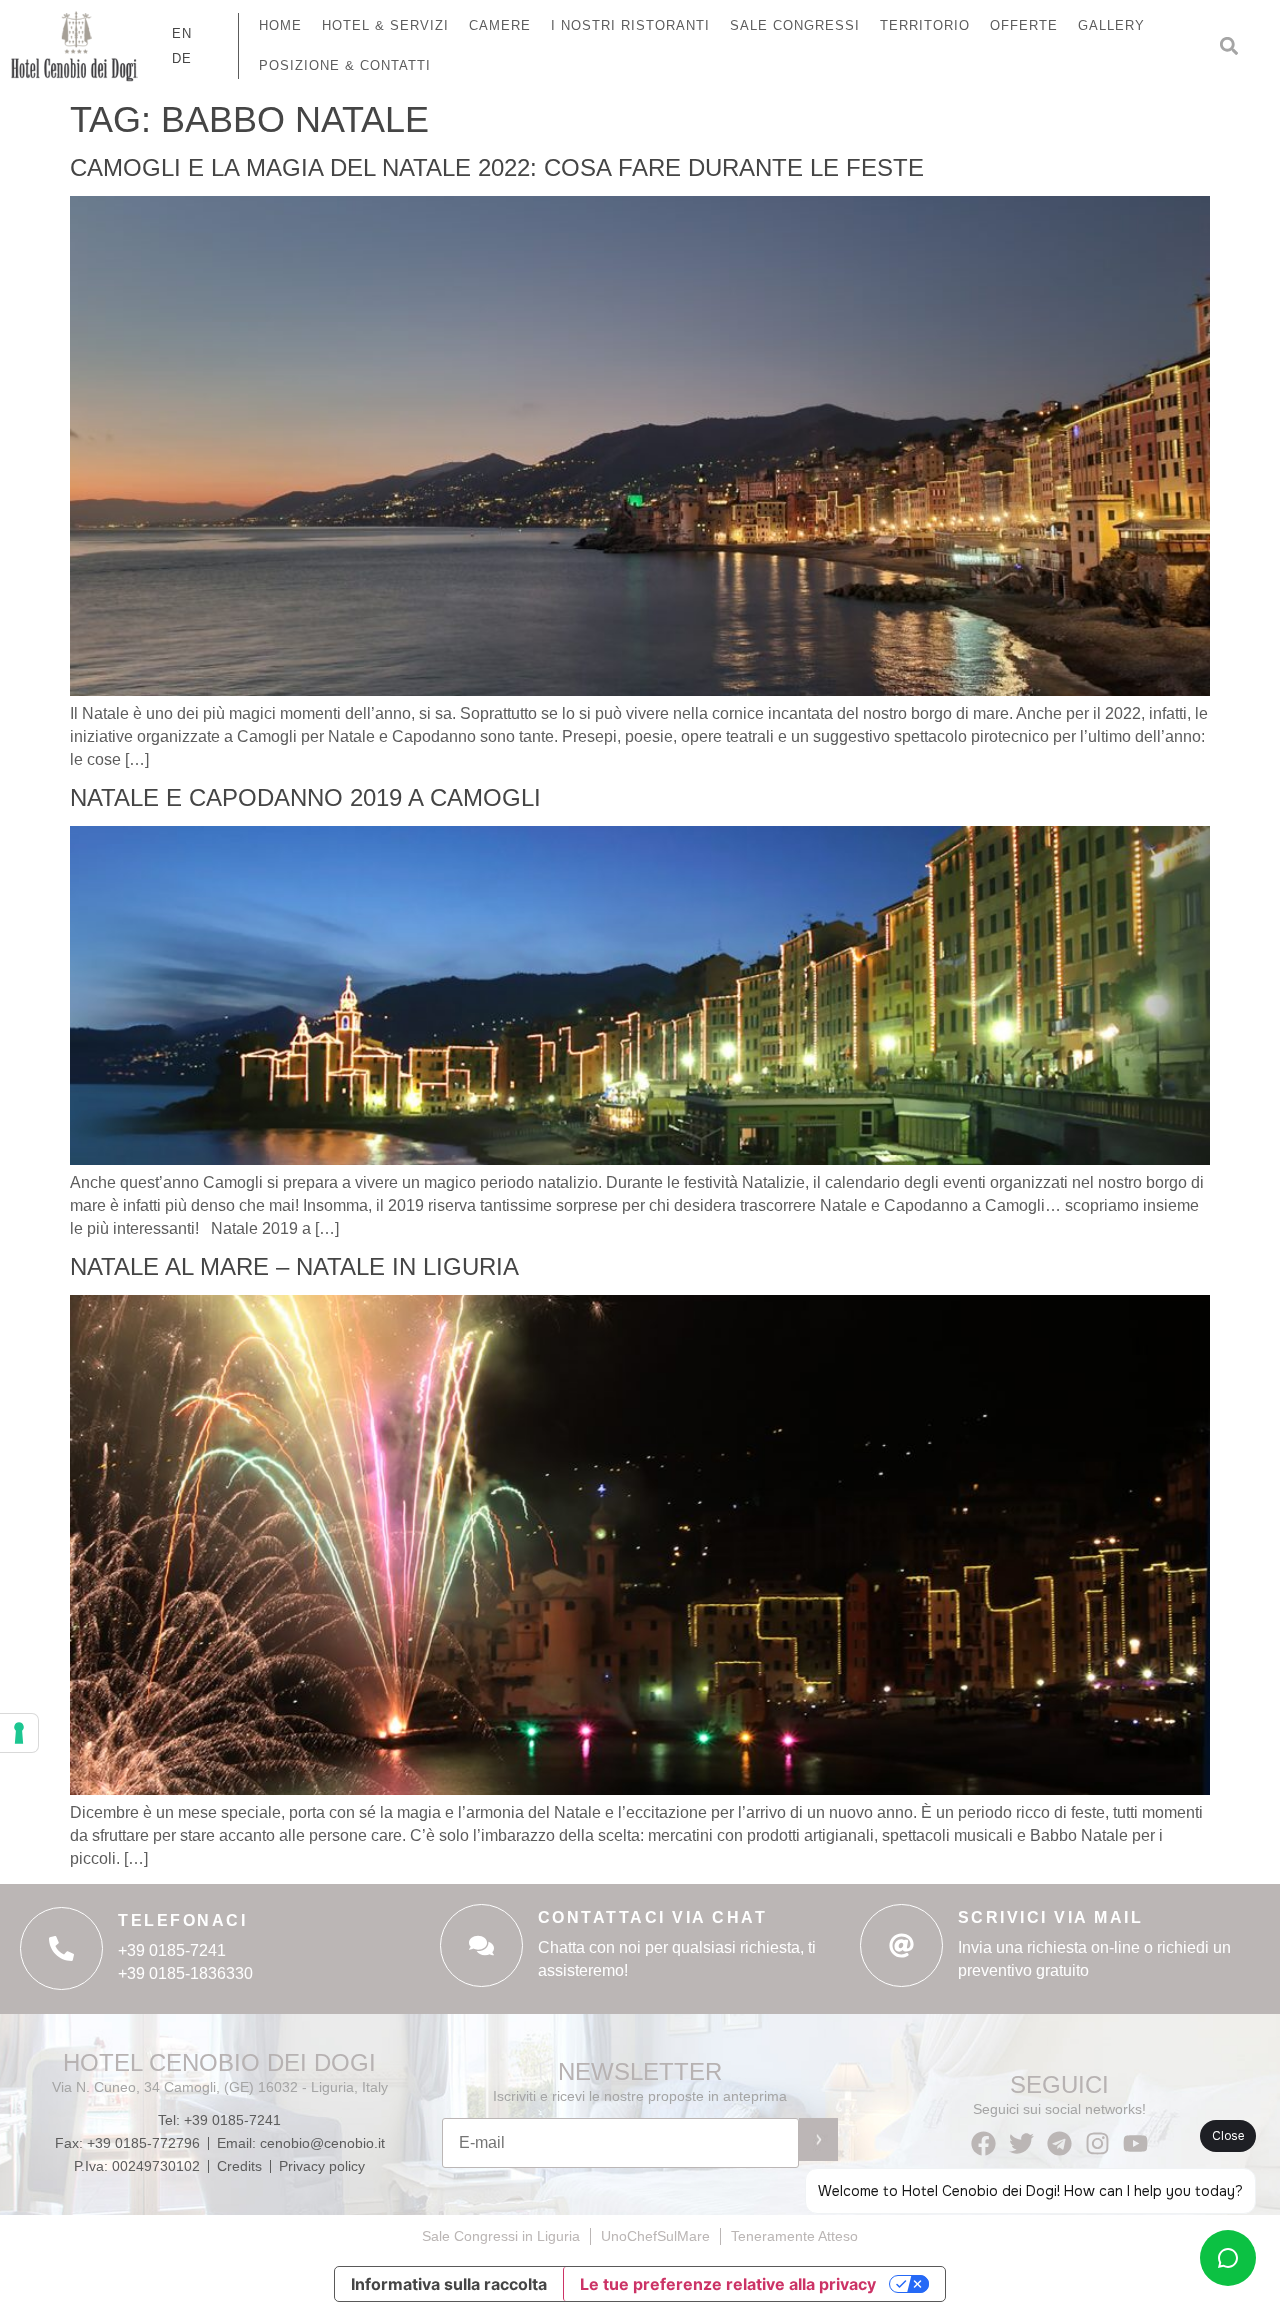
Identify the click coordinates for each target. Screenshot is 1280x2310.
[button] (1229, 46)
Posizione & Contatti (345, 65)
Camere (500, 25)
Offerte (1024, 25)
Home (280, 25)
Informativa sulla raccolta (449, 2284)
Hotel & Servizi (385, 25)
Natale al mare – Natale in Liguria (294, 1266)
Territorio (925, 25)
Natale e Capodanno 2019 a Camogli (305, 797)
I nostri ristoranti (630, 25)
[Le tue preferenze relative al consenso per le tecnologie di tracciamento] (19, 1733)
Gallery (1111, 25)
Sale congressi (795, 25)
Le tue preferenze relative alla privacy (728, 2284)
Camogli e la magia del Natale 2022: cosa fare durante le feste (497, 167)
